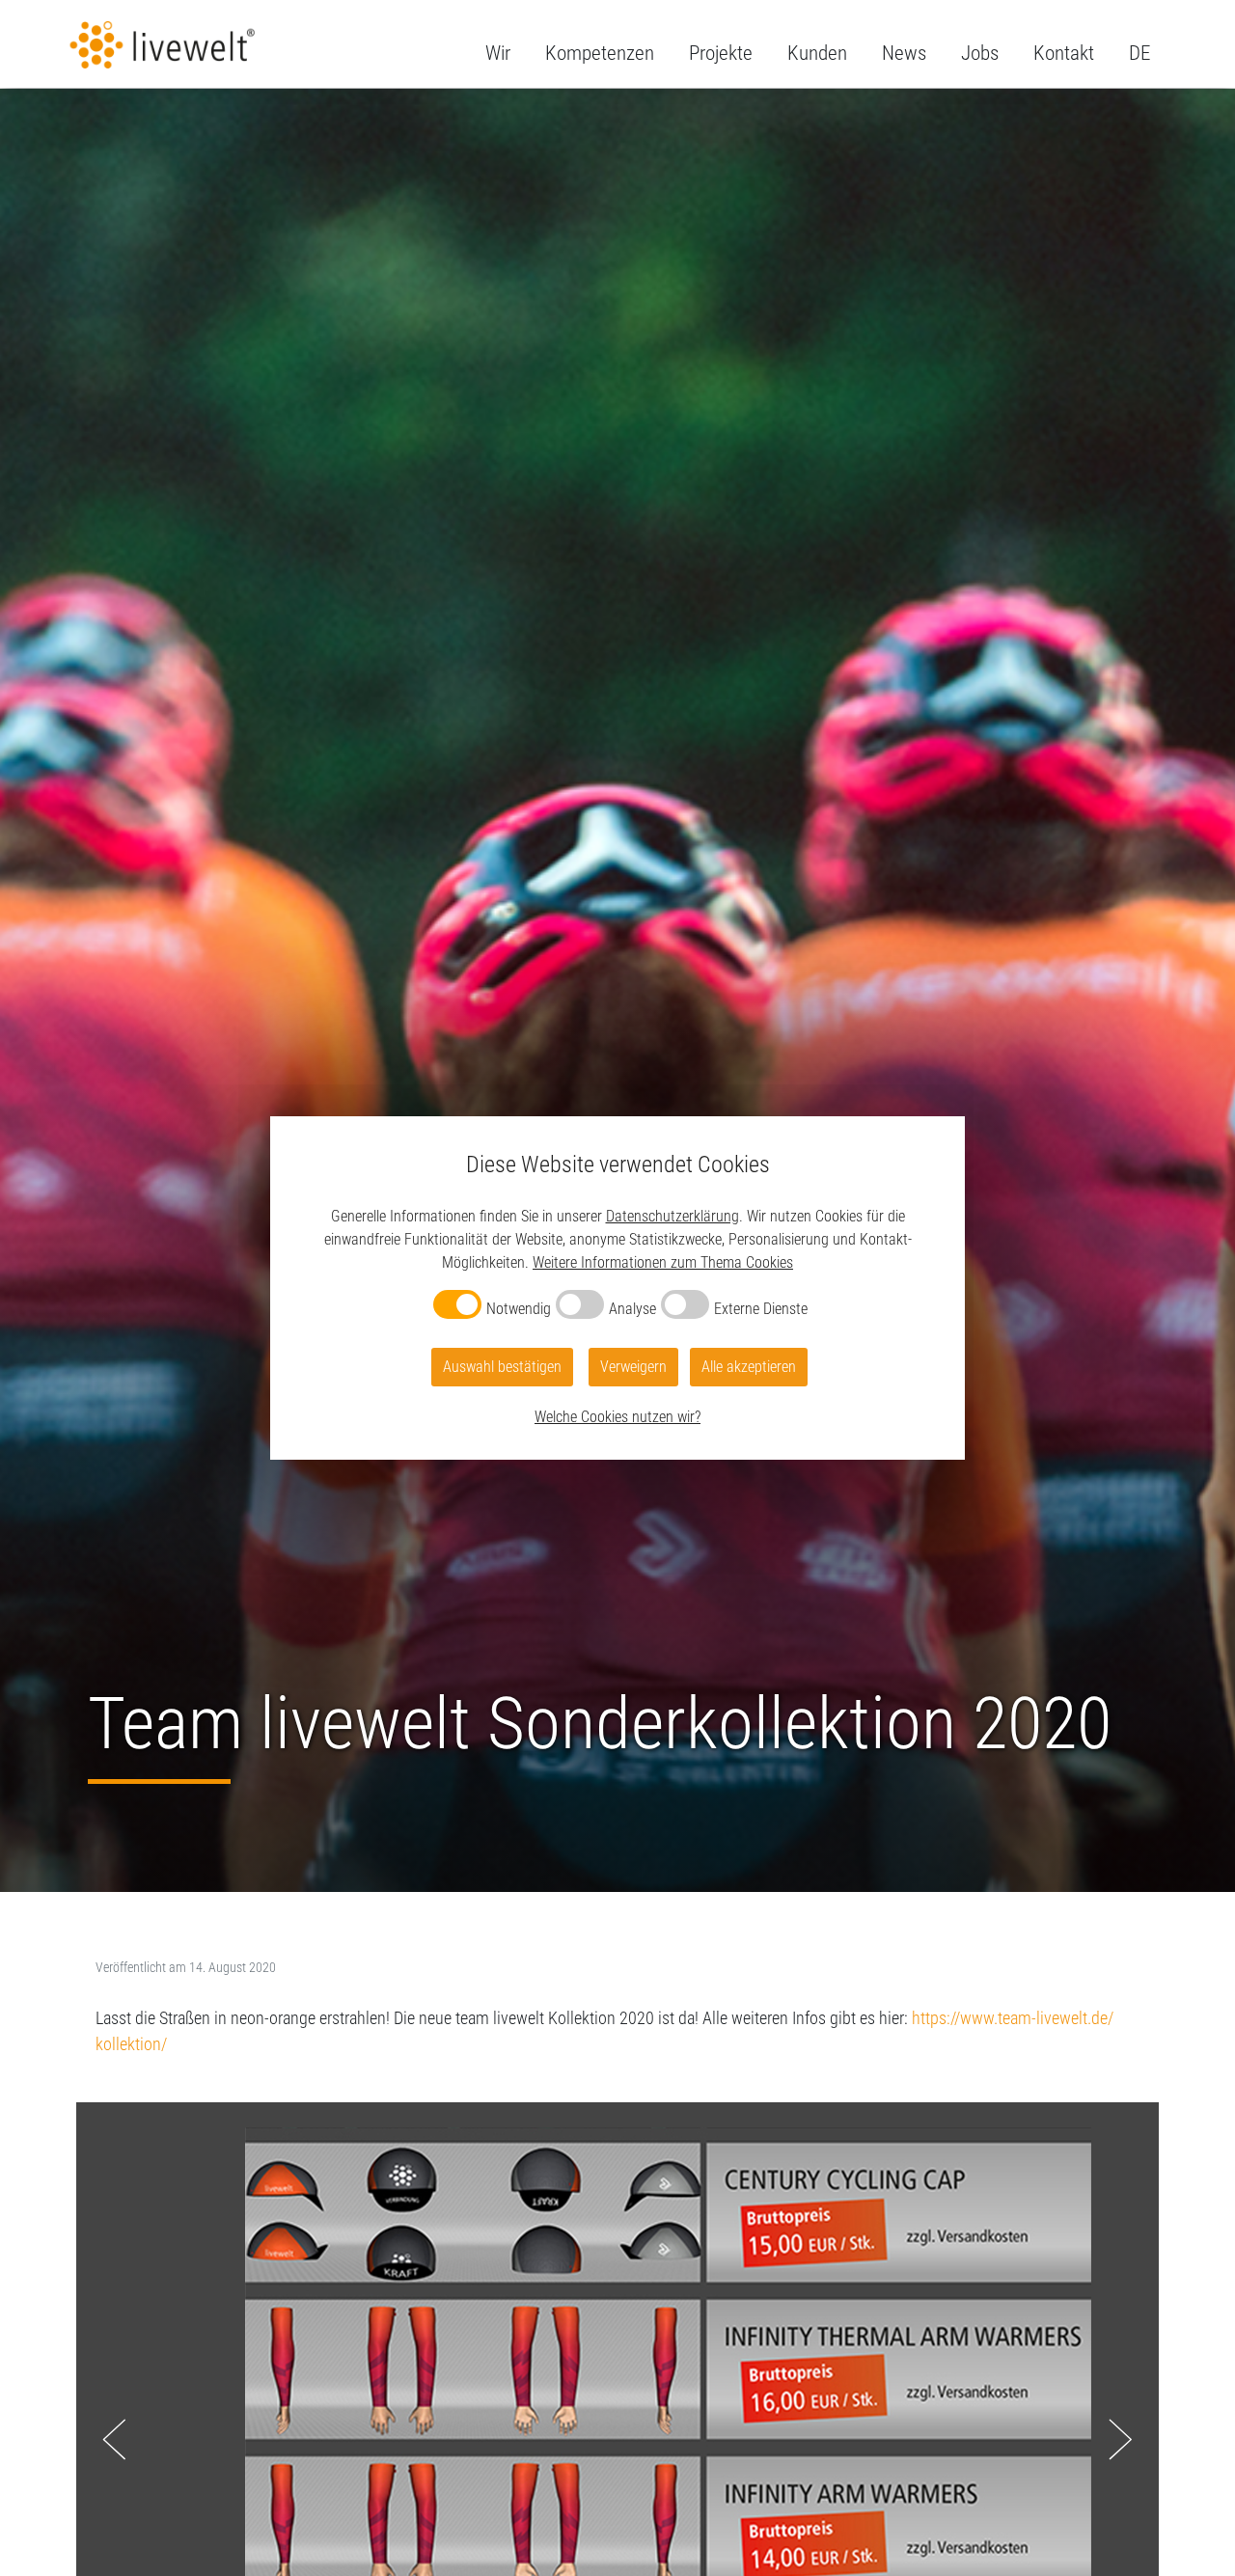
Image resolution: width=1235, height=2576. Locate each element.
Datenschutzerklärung (672, 1216)
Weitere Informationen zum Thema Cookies (663, 1262)
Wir (498, 53)
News (904, 53)
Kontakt (1064, 53)
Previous (114, 2440)
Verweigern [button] (633, 1367)
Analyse (632, 1309)
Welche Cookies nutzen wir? (617, 1417)
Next (1121, 2440)
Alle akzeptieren (749, 1367)
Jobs (980, 53)
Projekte (721, 53)
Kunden (817, 53)
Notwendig (519, 1309)
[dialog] (617, 1288)
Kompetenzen (600, 53)
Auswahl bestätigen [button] (502, 1367)
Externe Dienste (761, 1309)
